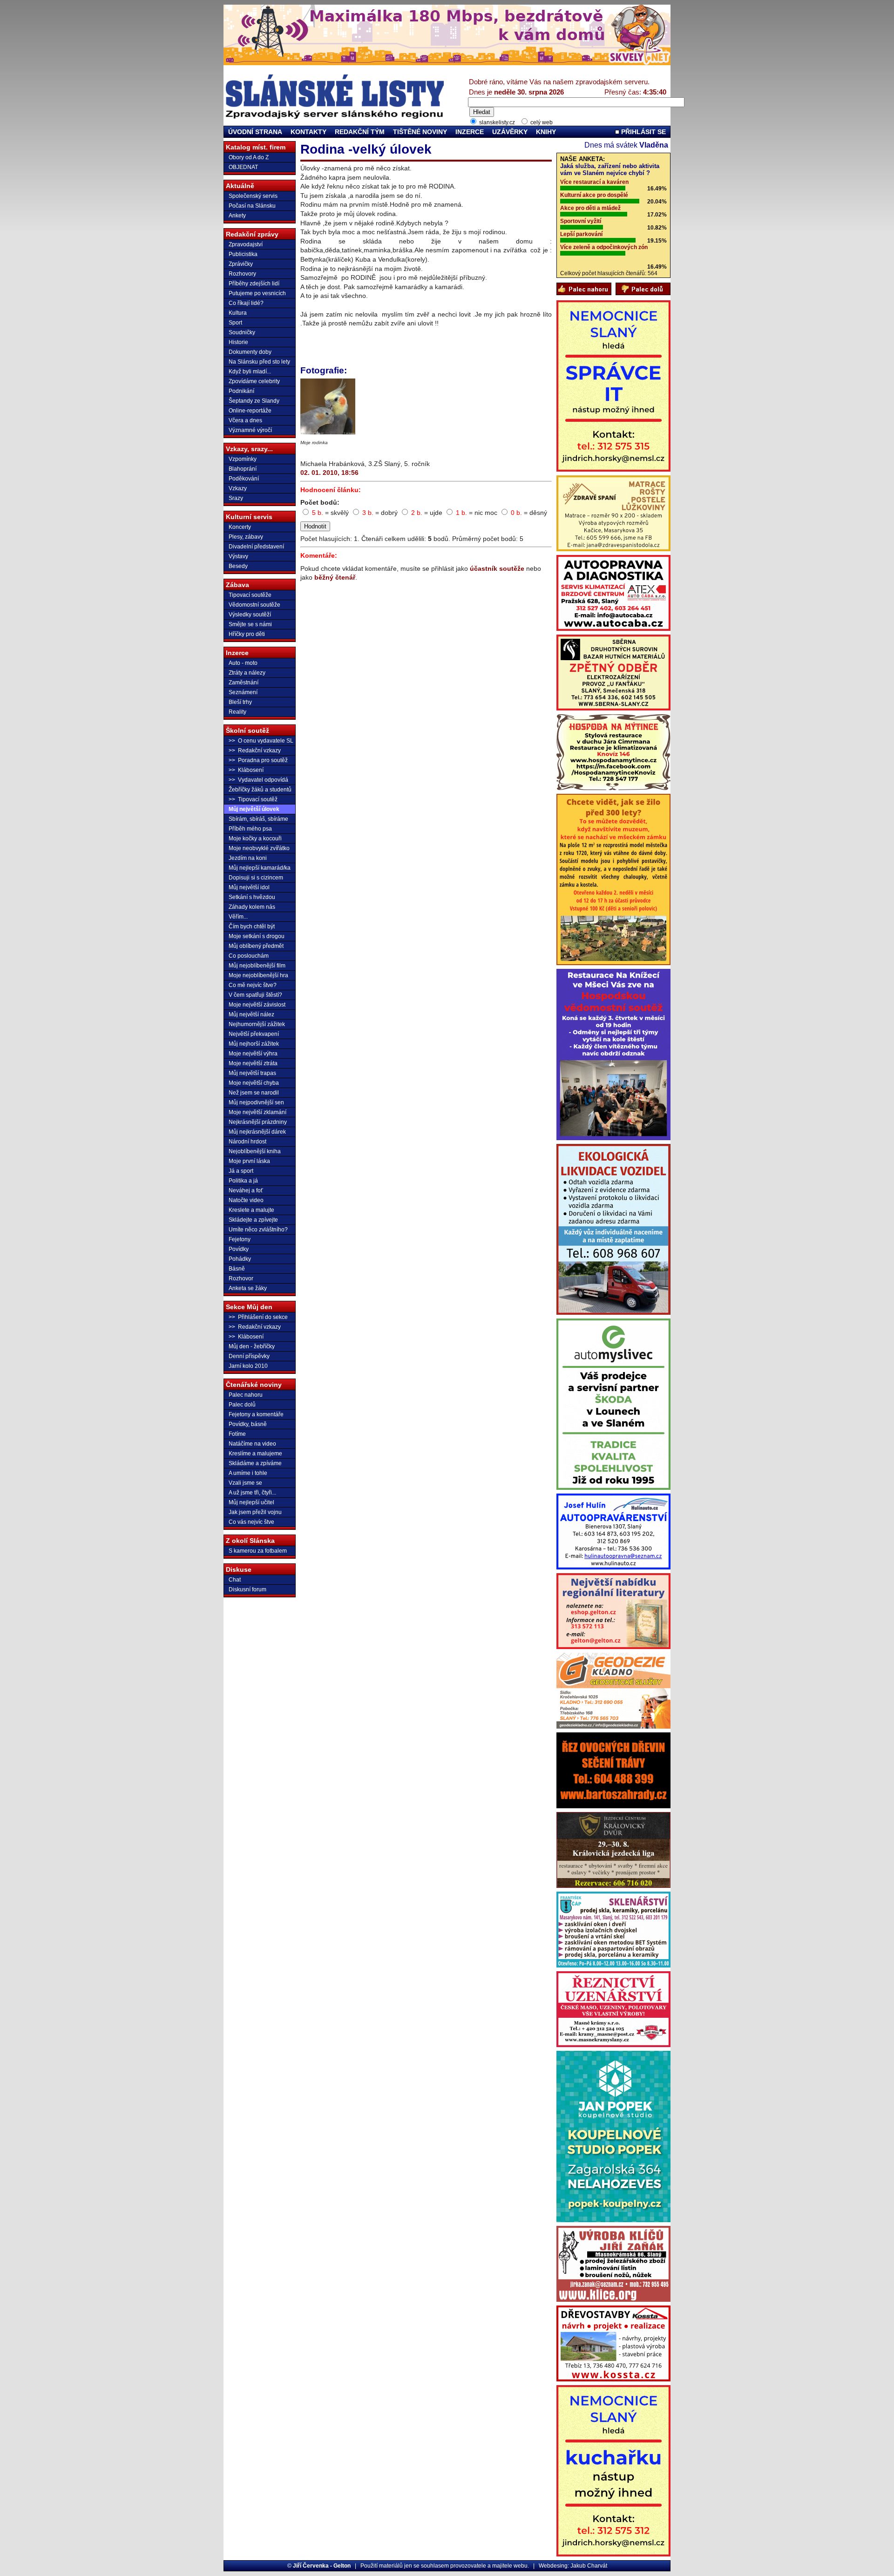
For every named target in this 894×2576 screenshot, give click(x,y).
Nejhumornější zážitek (257, 1024)
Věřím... (238, 917)
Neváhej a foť (246, 1190)
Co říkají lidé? (246, 303)
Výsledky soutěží (250, 615)
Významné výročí (250, 430)
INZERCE (470, 132)
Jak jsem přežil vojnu (255, 1512)
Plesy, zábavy (246, 537)
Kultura (238, 313)
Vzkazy (238, 488)
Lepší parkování (581, 234)
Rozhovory (242, 274)
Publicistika (243, 254)
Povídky (239, 1249)
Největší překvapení (254, 1034)
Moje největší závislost (257, 1005)
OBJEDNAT (243, 167)
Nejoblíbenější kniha (255, 1151)
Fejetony (240, 1239)
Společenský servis (253, 196)
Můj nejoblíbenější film (257, 966)
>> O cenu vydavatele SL (261, 741)
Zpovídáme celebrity (254, 381)
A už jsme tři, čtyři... (252, 1493)
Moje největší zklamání (257, 1112)
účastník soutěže (497, 568)
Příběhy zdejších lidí (254, 284)
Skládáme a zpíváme (255, 1463)
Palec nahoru (246, 1395)
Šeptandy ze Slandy (254, 401)
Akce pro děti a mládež (590, 208)
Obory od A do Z (249, 157)
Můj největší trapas (252, 1073)
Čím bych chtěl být (252, 926)
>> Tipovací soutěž (253, 799)
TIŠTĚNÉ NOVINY (420, 132)
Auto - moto (243, 663)
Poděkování (244, 479)
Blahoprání (243, 469)
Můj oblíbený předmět (256, 946)
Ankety (237, 216)
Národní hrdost (247, 1142)
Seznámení (243, 692)
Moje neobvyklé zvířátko (259, 848)
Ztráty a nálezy (247, 673)
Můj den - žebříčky (252, 1346)
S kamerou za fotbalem (258, 1551)
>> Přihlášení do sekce (258, 1317)
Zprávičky (241, 264)
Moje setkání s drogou (257, 936)
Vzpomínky (243, 459)
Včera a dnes (245, 420)
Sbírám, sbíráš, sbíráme (258, 819)
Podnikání (241, 391)
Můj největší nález (251, 1014)
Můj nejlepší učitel (251, 1502)
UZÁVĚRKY (510, 132)
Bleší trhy (240, 702)
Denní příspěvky (249, 1356)
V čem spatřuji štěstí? (255, 995)
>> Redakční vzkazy (255, 750)
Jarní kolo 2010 (248, 1366)
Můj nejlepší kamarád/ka (260, 868)
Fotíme (237, 1434)
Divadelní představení (256, 547)
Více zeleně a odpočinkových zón (604, 247)
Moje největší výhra (253, 1054)
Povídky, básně (248, 1424)
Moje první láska (249, 1161)
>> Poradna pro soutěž (258, 760)
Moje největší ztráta (253, 1063)
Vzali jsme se (245, 1483)
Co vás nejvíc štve (251, 1522)
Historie (238, 342)
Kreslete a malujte (251, 1210)
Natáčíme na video (252, 1444)
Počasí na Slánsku (252, 206)
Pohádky (240, 1259)
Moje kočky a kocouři (255, 838)
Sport (235, 323)
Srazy (236, 498)
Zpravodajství (246, 244)
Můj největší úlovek (254, 809)
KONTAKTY (308, 132)
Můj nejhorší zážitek (254, 1044)
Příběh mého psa (250, 829)
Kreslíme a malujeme (255, 1454)
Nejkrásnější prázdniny (258, 1122)
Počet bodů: (320, 502)
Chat (235, 1580)
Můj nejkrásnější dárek (257, 1132)
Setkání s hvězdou (252, 897)
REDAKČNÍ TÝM (360, 132)
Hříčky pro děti (247, 634)
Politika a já (243, 1181)
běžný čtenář (335, 577)
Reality (237, 712)
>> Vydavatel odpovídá (258, 780)
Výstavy (238, 556)
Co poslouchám (249, 956)
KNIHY (546, 132)
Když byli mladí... (250, 372)
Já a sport (241, 1171)
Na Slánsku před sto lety (259, 362)
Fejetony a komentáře (256, 1414)
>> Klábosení (246, 770)
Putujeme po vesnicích (257, 293)
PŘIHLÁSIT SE (643, 132)
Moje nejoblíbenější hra (258, 975)
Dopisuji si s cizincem (256, 878)
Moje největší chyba (254, 1083)
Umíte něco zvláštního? (258, 1230)
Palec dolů (242, 1405)
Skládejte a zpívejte (253, 1220)
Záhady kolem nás (252, 907)
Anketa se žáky (248, 1288)
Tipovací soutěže (250, 595)
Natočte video (246, 1200)
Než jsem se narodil (254, 1093)
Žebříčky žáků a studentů (260, 790)
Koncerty (240, 527)
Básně (237, 1269)
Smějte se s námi (250, 624)
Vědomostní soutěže (254, 605)
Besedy (238, 566)
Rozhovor (241, 1278)
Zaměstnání (244, 683)
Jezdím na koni (248, 858)
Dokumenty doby (250, 352)
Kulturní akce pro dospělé (594, 195)
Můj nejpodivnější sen (256, 1102)
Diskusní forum (247, 1589)
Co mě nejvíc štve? (253, 985)
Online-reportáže (250, 411)
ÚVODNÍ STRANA (255, 132)
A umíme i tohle (248, 1473)
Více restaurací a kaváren (594, 182)
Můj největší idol (249, 887)
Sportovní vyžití (581, 221)
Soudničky (242, 332)
